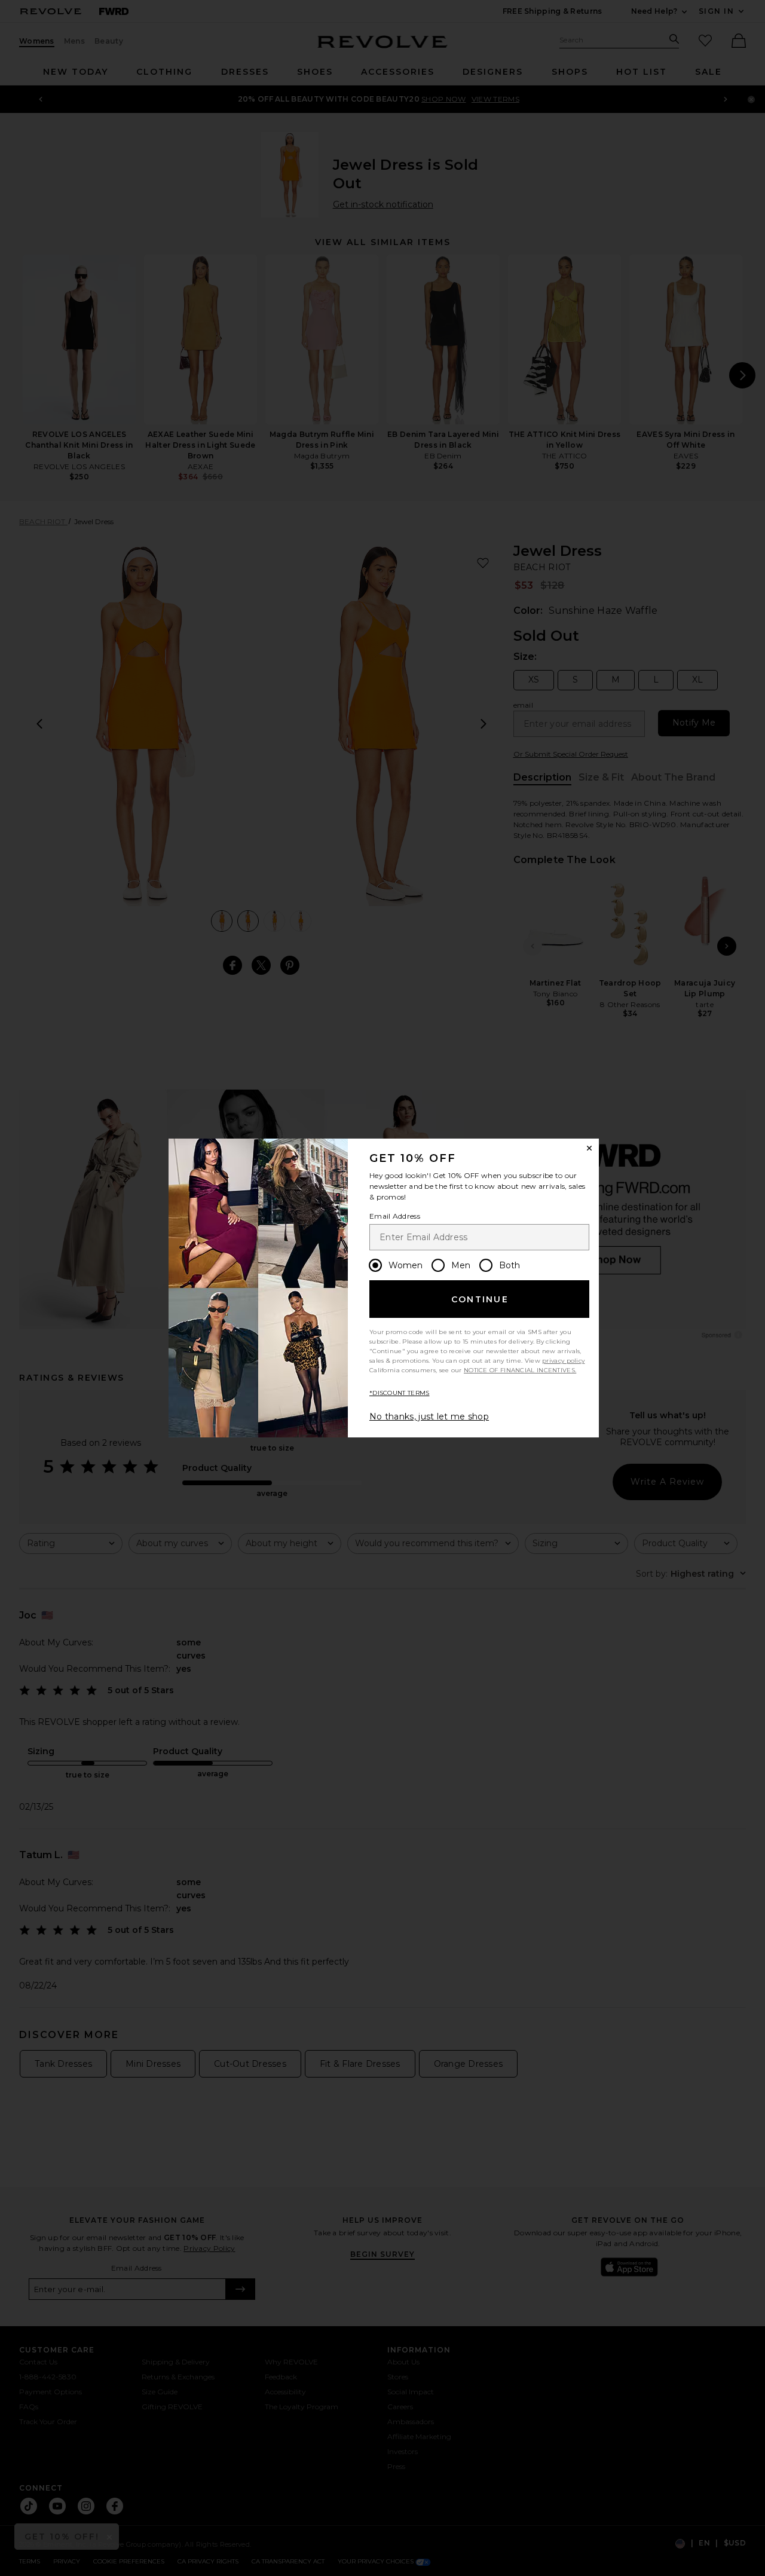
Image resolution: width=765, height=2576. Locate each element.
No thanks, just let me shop (429, 1417)
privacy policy (563, 1361)
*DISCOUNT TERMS (400, 1393)
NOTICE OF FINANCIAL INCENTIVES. (520, 1370)
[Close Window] (589, 1148)
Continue (480, 1299)
